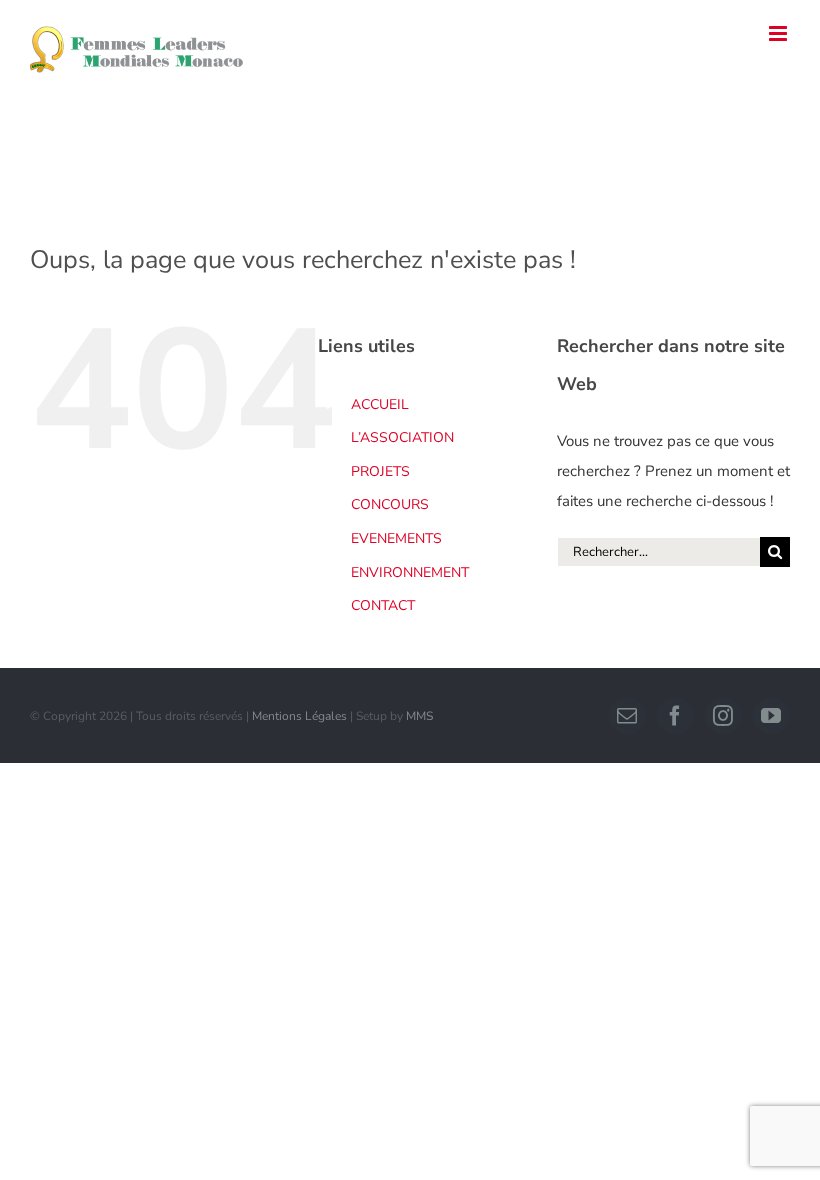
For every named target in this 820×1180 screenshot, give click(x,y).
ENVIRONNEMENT (410, 572)
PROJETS (380, 471)
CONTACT (383, 605)
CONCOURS (390, 504)
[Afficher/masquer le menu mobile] (779, 33)
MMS (419, 716)
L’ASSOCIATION (402, 437)
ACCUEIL (380, 404)
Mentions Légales (299, 716)
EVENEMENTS (396, 538)
